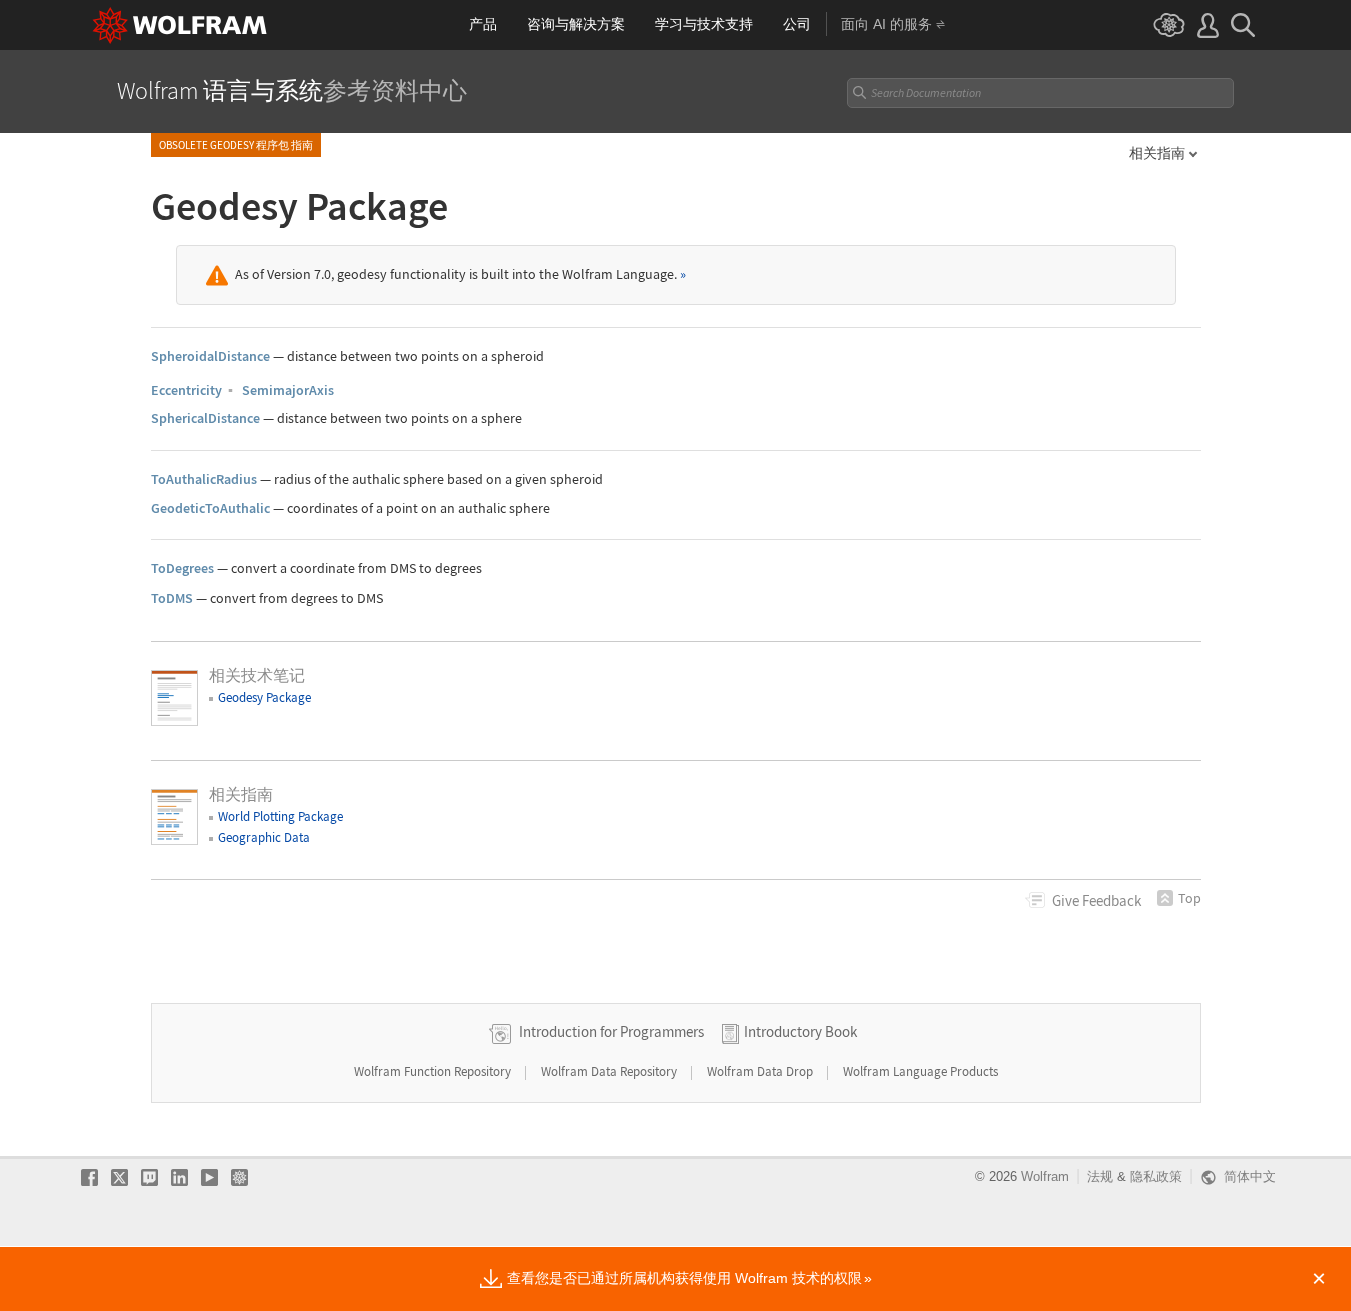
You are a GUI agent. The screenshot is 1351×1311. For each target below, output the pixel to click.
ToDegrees (182, 568)
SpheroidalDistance (210, 356)
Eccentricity (186, 390)
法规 (1100, 1176)
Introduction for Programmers (611, 1031)
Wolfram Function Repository (434, 1071)
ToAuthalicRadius (204, 479)
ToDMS (172, 598)
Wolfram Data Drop (761, 1071)
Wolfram (1045, 1176)
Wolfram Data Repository (610, 1071)
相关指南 (1157, 153)
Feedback (1096, 900)
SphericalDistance (205, 418)
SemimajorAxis (288, 390)
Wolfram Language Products (920, 1071)
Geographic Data (264, 837)
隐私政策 (1156, 1176)
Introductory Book (800, 1031)
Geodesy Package (264, 697)
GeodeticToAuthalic (210, 508)
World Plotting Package (280, 816)
